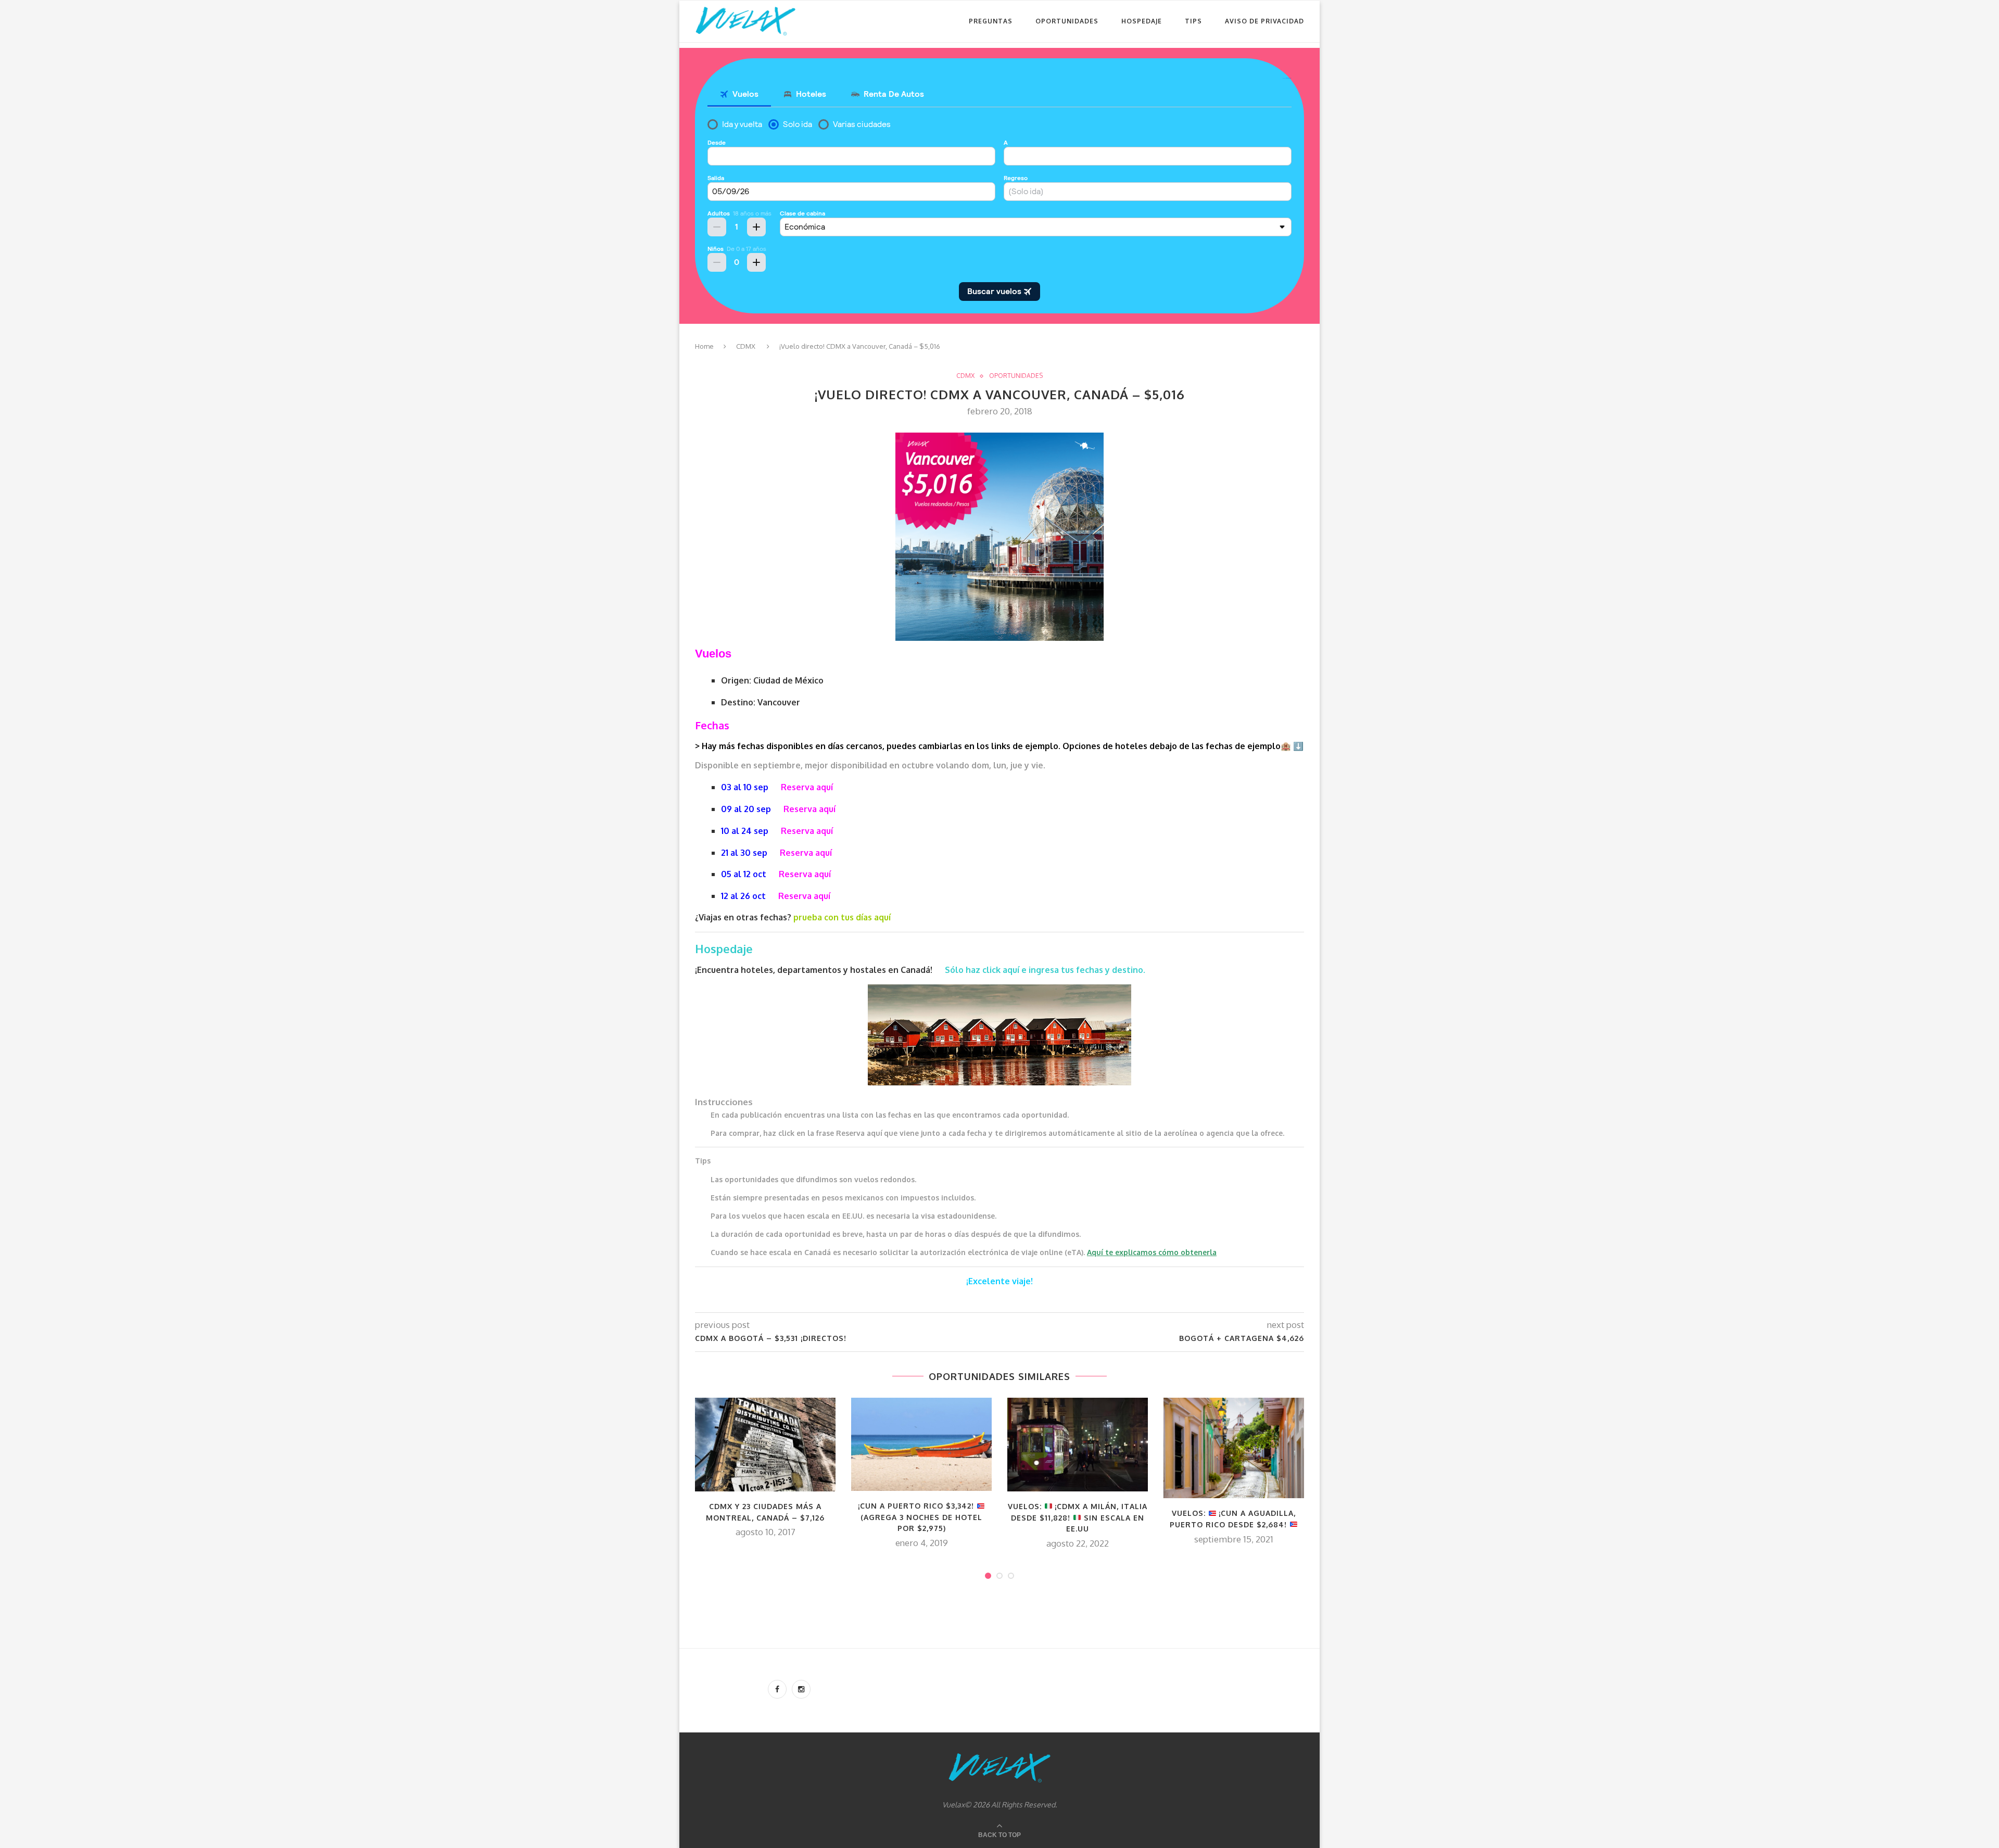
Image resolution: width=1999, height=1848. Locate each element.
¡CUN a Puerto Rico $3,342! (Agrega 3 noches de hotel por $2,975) (920, 1517)
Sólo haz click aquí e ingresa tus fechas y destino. (1046, 970)
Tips (1193, 21)
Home (704, 346)
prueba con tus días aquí (842, 917)
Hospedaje (1142, 21)
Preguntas (991, 21)
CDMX (746, 346)
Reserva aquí (807, 787)
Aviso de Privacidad (1264, 21)
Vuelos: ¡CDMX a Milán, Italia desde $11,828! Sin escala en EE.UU (1078, 1517)
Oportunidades (1067, 21)
